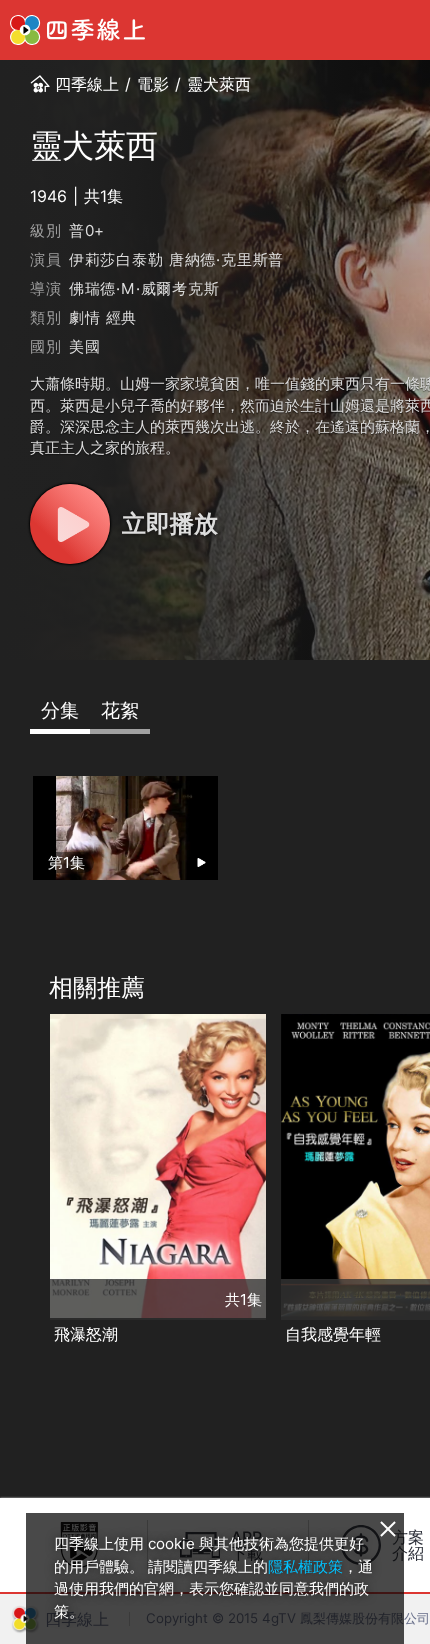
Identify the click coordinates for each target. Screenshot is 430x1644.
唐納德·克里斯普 (226, 259)
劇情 (85, 317)
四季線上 (87, 84)
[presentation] (21, 1181)
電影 (153, 84)
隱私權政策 (305, 1566)
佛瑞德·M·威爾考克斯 (144, 288)
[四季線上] (77, 30)
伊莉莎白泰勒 (116, 259)
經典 (122, 317)
